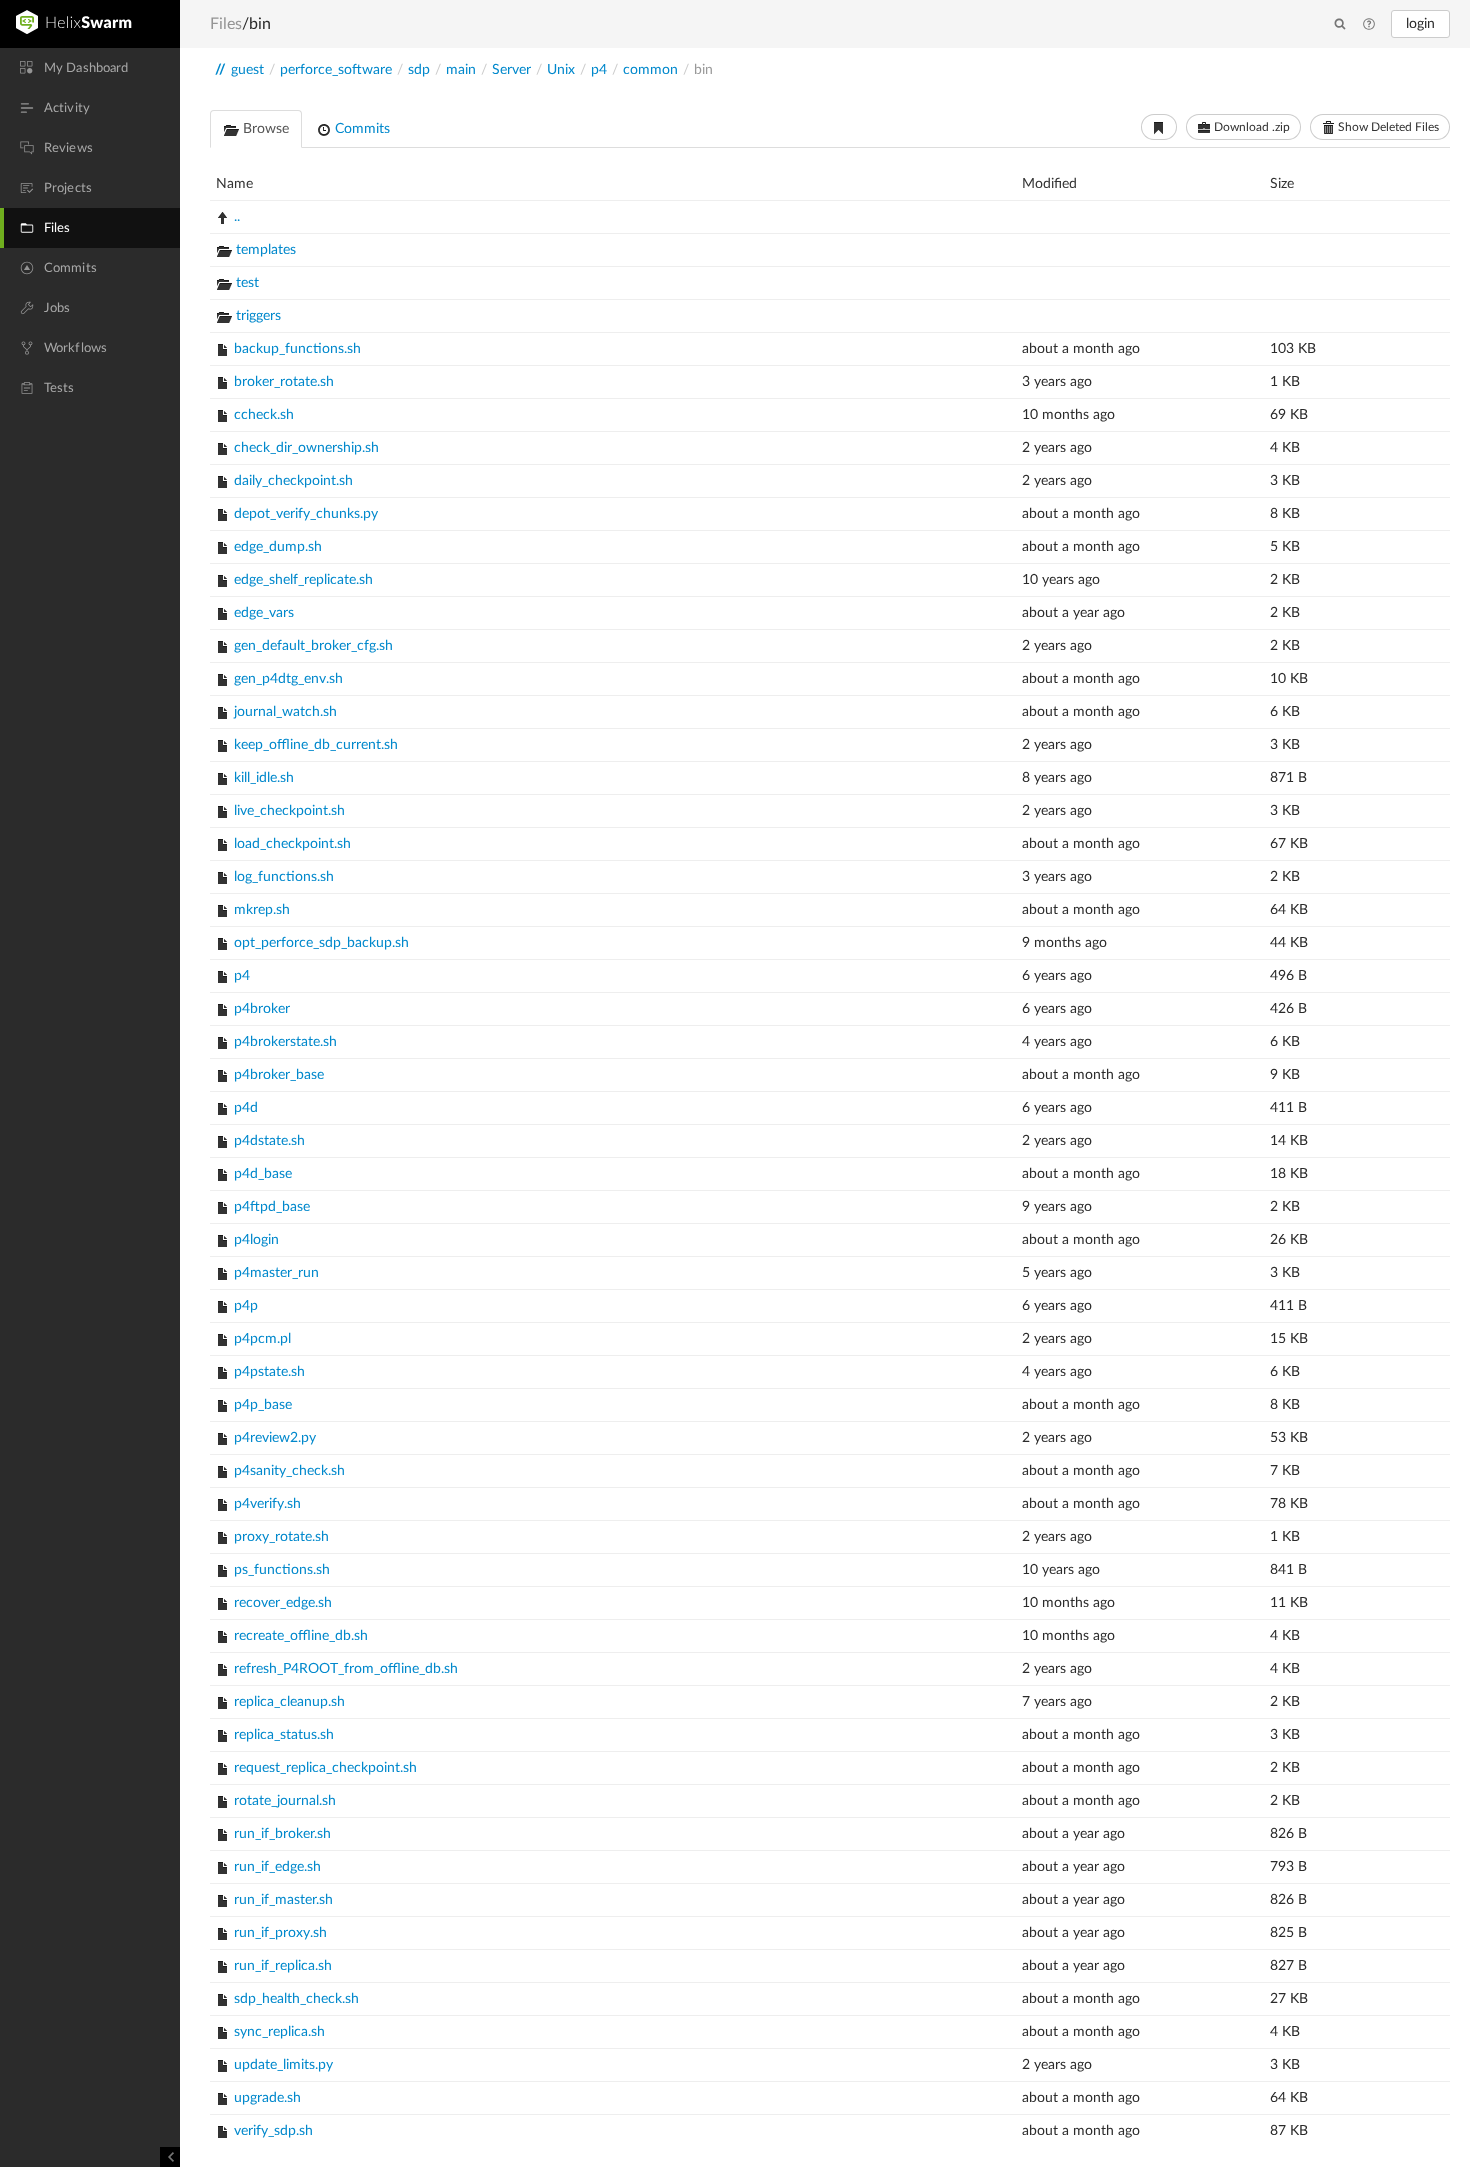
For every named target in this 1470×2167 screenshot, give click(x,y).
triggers (258, 316)
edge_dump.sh (278, 547)
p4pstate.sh (269, 1372)
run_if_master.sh (283, 1900)
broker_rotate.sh (284, 382)
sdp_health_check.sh (296, 1999)
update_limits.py (283, 2065)
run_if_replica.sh (283, 1966)
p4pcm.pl (262, 1339)
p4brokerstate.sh (285, 1042)
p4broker (262, 1009)
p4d (246, 1108)
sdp (419, 70)
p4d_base (263, 1174)
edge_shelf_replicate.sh (303, 580)
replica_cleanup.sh (289, 1702)
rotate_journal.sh (285, 1801)
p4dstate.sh (269, 1141)
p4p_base (263, 1405)
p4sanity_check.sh (289, 1471)
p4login (256, 1240)
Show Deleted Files (1387, 127)
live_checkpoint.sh (289, 811)
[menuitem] (90, 68)
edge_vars (264, 613)
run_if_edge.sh (277, 1867)
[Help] (1369, 25)
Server (511, 70)
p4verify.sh (267, 1504)
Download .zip (1250, 127)
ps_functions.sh (282, 1570)
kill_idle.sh (264, 778)
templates (266, 250)
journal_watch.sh (285, 712)
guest (247, 70)
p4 (599, 70)
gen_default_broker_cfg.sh (313, 646)
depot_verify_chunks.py (306, 514)
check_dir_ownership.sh (306, 448)
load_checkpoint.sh (292, 844)
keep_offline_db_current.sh (316, 745)
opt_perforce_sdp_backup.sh (321, 943)
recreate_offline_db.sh (301, 1636)
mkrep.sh (262, 910)
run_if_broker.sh (282, 1834)
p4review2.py (275, 1438)
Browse (264, 129)
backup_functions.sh (297, 349)
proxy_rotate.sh (281, 1537)
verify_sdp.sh (273, 2131)
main (461, 70)
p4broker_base (279, 1075)
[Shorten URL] (1159, 127)
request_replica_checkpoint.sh (325, 1768)
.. (237, 217)
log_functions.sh (284, 877)
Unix (561, 70)
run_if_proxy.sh (280, 1933)
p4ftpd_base (272, 1207)
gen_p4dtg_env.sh (288, 679)
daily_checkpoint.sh (293, 481)
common (650, 70)
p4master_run (276, 1273)
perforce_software (336, 70)
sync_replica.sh (279, 2032)
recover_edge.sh (283, 1603)
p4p (246, 1306)
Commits (360, 129)
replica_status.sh (284, 1735)
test (247, 283)
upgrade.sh (267, 2098)
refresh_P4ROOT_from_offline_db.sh (346, 1669)
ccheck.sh (264, 415)
